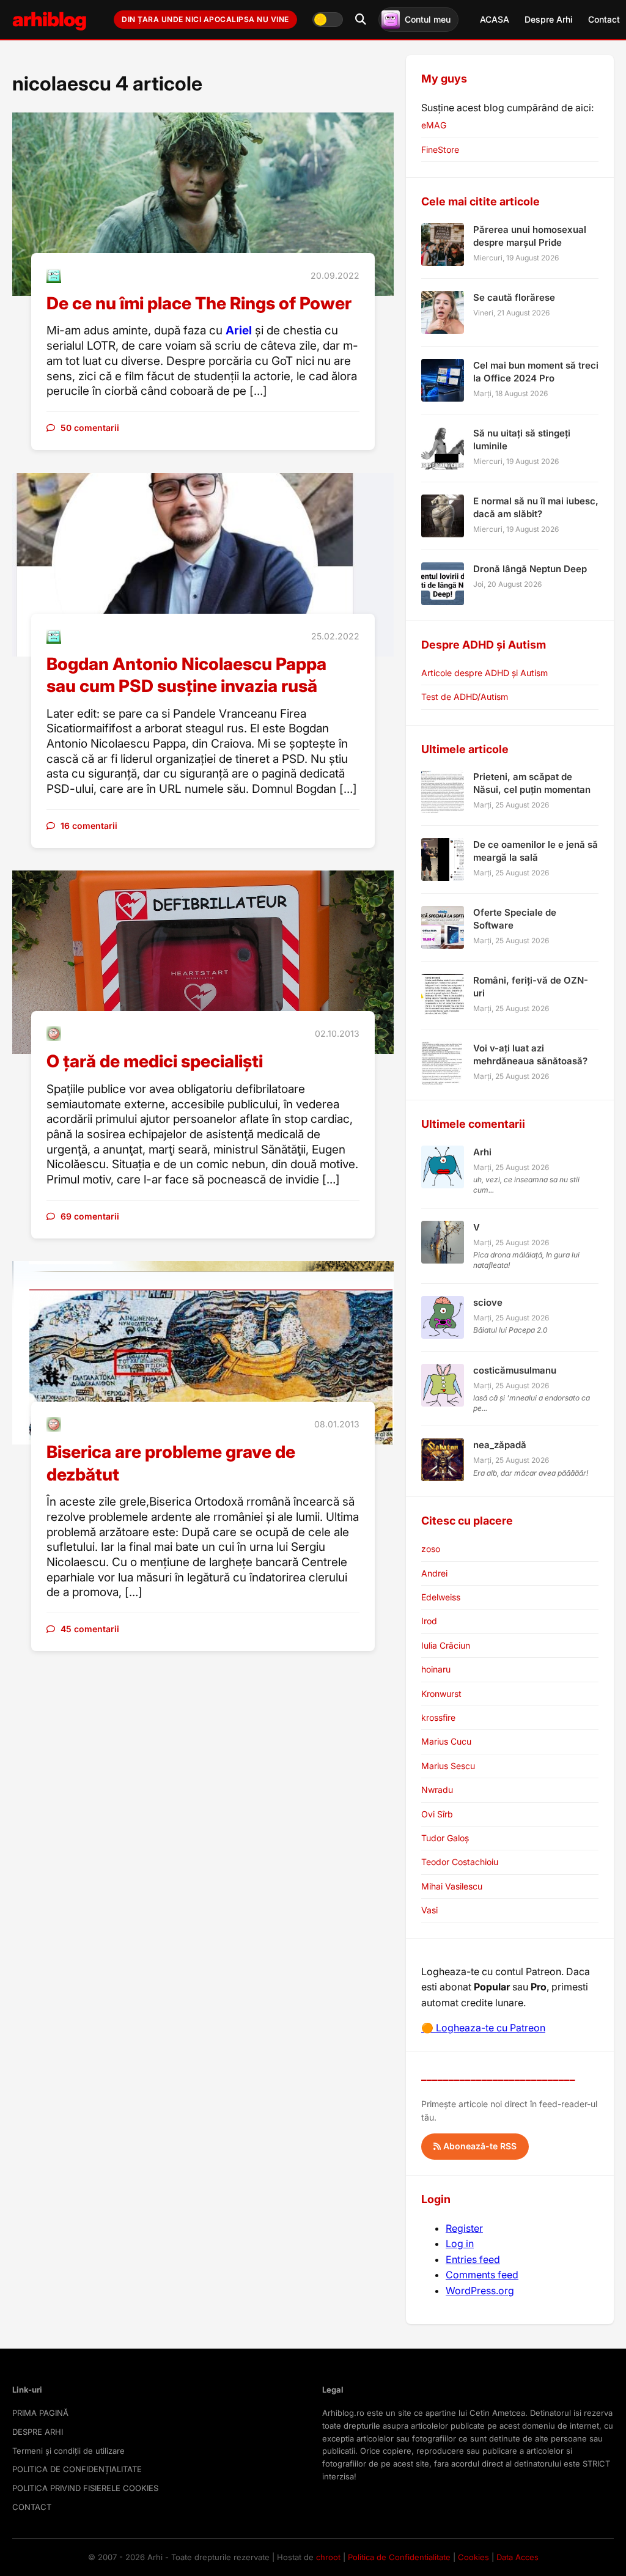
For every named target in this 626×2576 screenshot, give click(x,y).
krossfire (438, 1717)
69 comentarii (90, 1216)
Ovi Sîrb (437, 1814)
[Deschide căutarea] (361, 20)
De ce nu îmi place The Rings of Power (199, 303)
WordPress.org (480, 2291)
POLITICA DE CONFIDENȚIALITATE (77, 2469)
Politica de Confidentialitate (399, 2557)
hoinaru (436, 1669)
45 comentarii (90, 1629)
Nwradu (437, 1790)
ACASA (495, 19)
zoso (431, 1549)
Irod (429, 1621)
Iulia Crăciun (446, 1645)
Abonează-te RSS (479, 2146)
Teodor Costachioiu (460, 1862)
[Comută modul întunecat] (328, 20)
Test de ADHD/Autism (465, 697)
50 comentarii (90, 428)
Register (464, 2228)
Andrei (434, 1573)
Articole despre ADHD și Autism (484, 673)
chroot (328, 2557)
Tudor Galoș (445, 1838)
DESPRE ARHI (38, 2432)
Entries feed (473, 2259)
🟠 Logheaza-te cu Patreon (483, 2028)
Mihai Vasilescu (452, 1886)
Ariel (239, 330)
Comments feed (482, 2275)
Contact (604, 19)
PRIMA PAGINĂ (40, 2413)
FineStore (440, 149)
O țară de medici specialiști (155, 1061)
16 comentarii (89, 826)
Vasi (429, 1910)
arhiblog (49, 19)
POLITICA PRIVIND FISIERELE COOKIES (85, 2488)
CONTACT (32, 2507)
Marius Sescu (448, 1766)
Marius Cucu (446, 1741)
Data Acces (517, 2557)
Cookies (473, 2557)
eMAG (434, 125)
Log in (460, 2243)
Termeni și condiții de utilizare (68, 2451)
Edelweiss (441, 1597)
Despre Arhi (549, 19)
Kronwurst (441, 1694)
